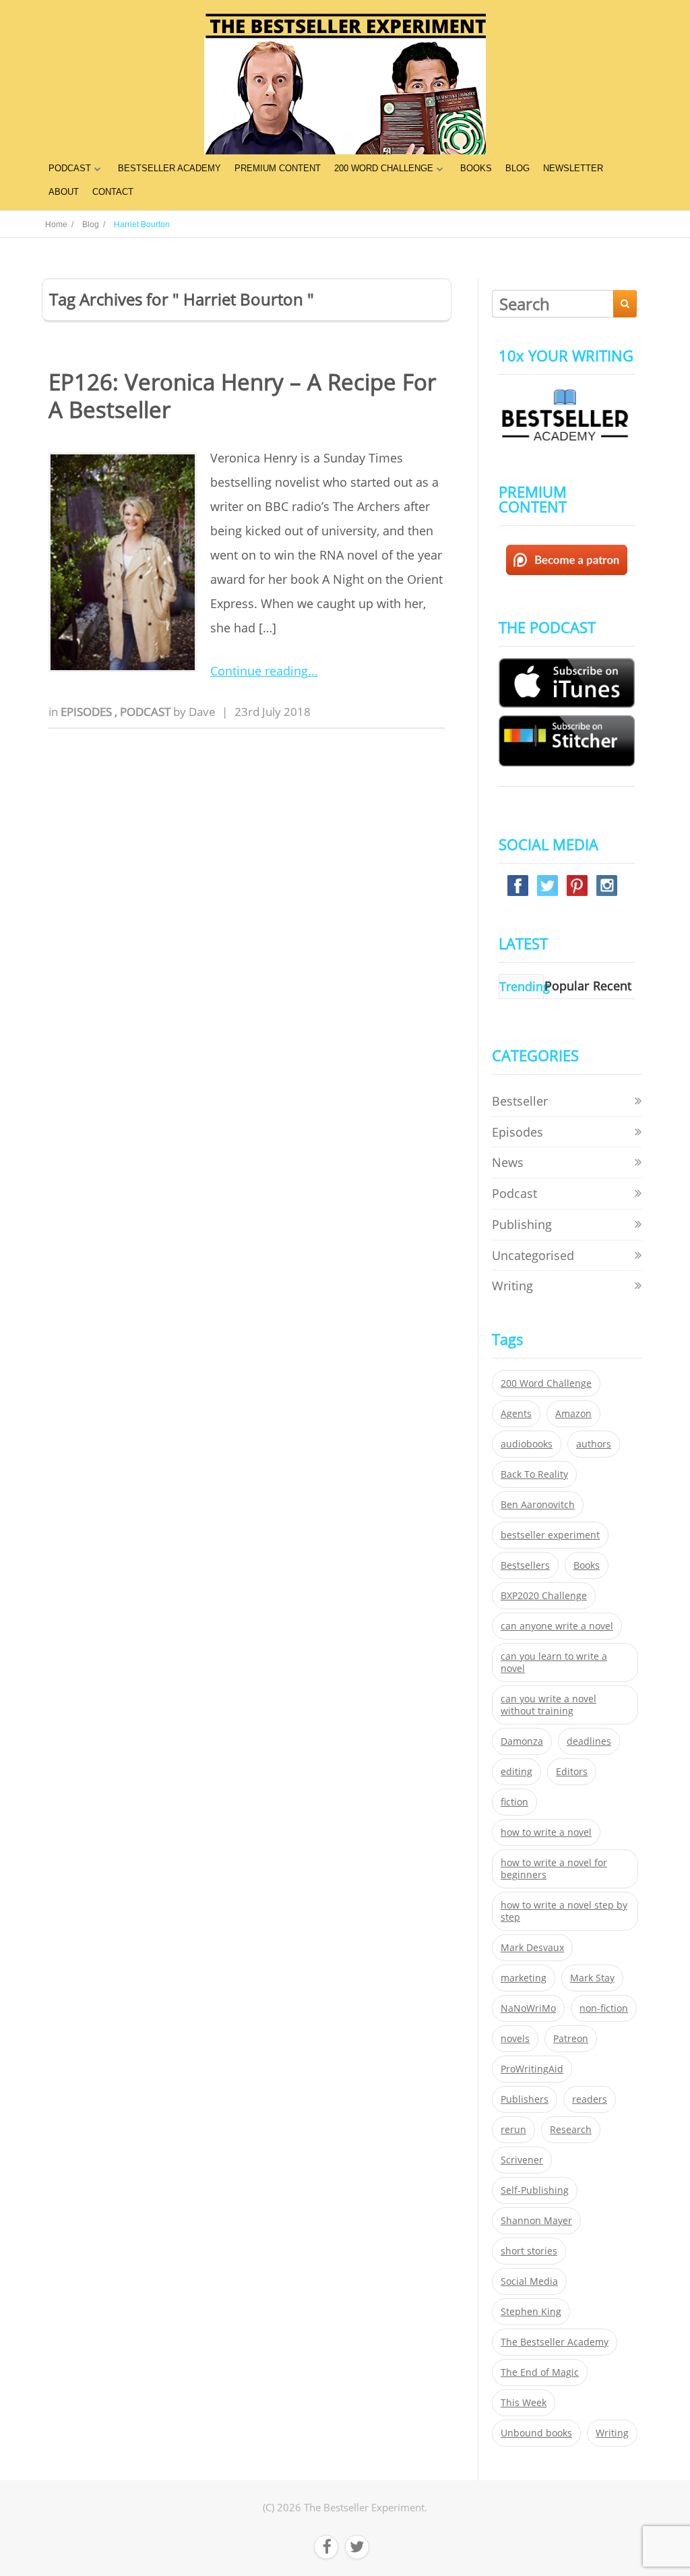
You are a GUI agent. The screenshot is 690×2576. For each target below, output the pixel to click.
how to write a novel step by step (564, 1911)
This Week (524, 2403)
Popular (567, 986)
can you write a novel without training (548, 1705)
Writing (512, 1286)
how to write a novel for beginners (554, 1869)
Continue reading (259, 671)
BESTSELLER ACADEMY (169, 168)
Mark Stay (592, 1978)
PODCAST (70, 168)
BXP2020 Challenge (544, 1596)
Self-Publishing (535, 2190)
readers (590, 2099)
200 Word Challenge (546, 1383)
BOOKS (476, 168)
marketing (524, 1978)
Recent (612, 986)
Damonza (522, 1741)
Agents (516, 1414)
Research (571, 2130)
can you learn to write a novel (554, 1663)
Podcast (147, 712)
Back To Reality (534, 1474)
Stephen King (531, 2312)
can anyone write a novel (557, 1626)
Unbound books (536, 2433)
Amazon (573, 1414)
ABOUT (64, 192)
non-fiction (604, 2008)
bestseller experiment (550, 1535)
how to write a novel (546, 1832)
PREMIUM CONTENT (278, 168)
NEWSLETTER (573, 168)
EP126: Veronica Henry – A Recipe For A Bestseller (242, 396)
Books (587, 1565)
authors (594, 1444)
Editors (572, 1772)
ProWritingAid (532, 2069)
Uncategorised (533, 1255)
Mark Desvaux (532, 1948)
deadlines (589, 1741)
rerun (513, 2130)
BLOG (517, 168)
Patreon (571, 2039)
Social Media (529, 2281)
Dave (202, 712)
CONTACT (113, 192)
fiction (514, 1802)
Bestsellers (525, 1565)
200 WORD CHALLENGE (384, 168)
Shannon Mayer (536, 2221)
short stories (529, 2251)
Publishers (525, 2099)
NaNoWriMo (528, 2008)
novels (515, 2039)
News (508, 1162)
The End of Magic (540, 2372)
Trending (525, 986)
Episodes (88, 712)
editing (516, 1772)
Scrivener (522, 2160)
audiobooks (527, 1444)
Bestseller (520, 1101)
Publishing (522, 1224)
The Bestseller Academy (555, 2342)
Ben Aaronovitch (538, 1505)
